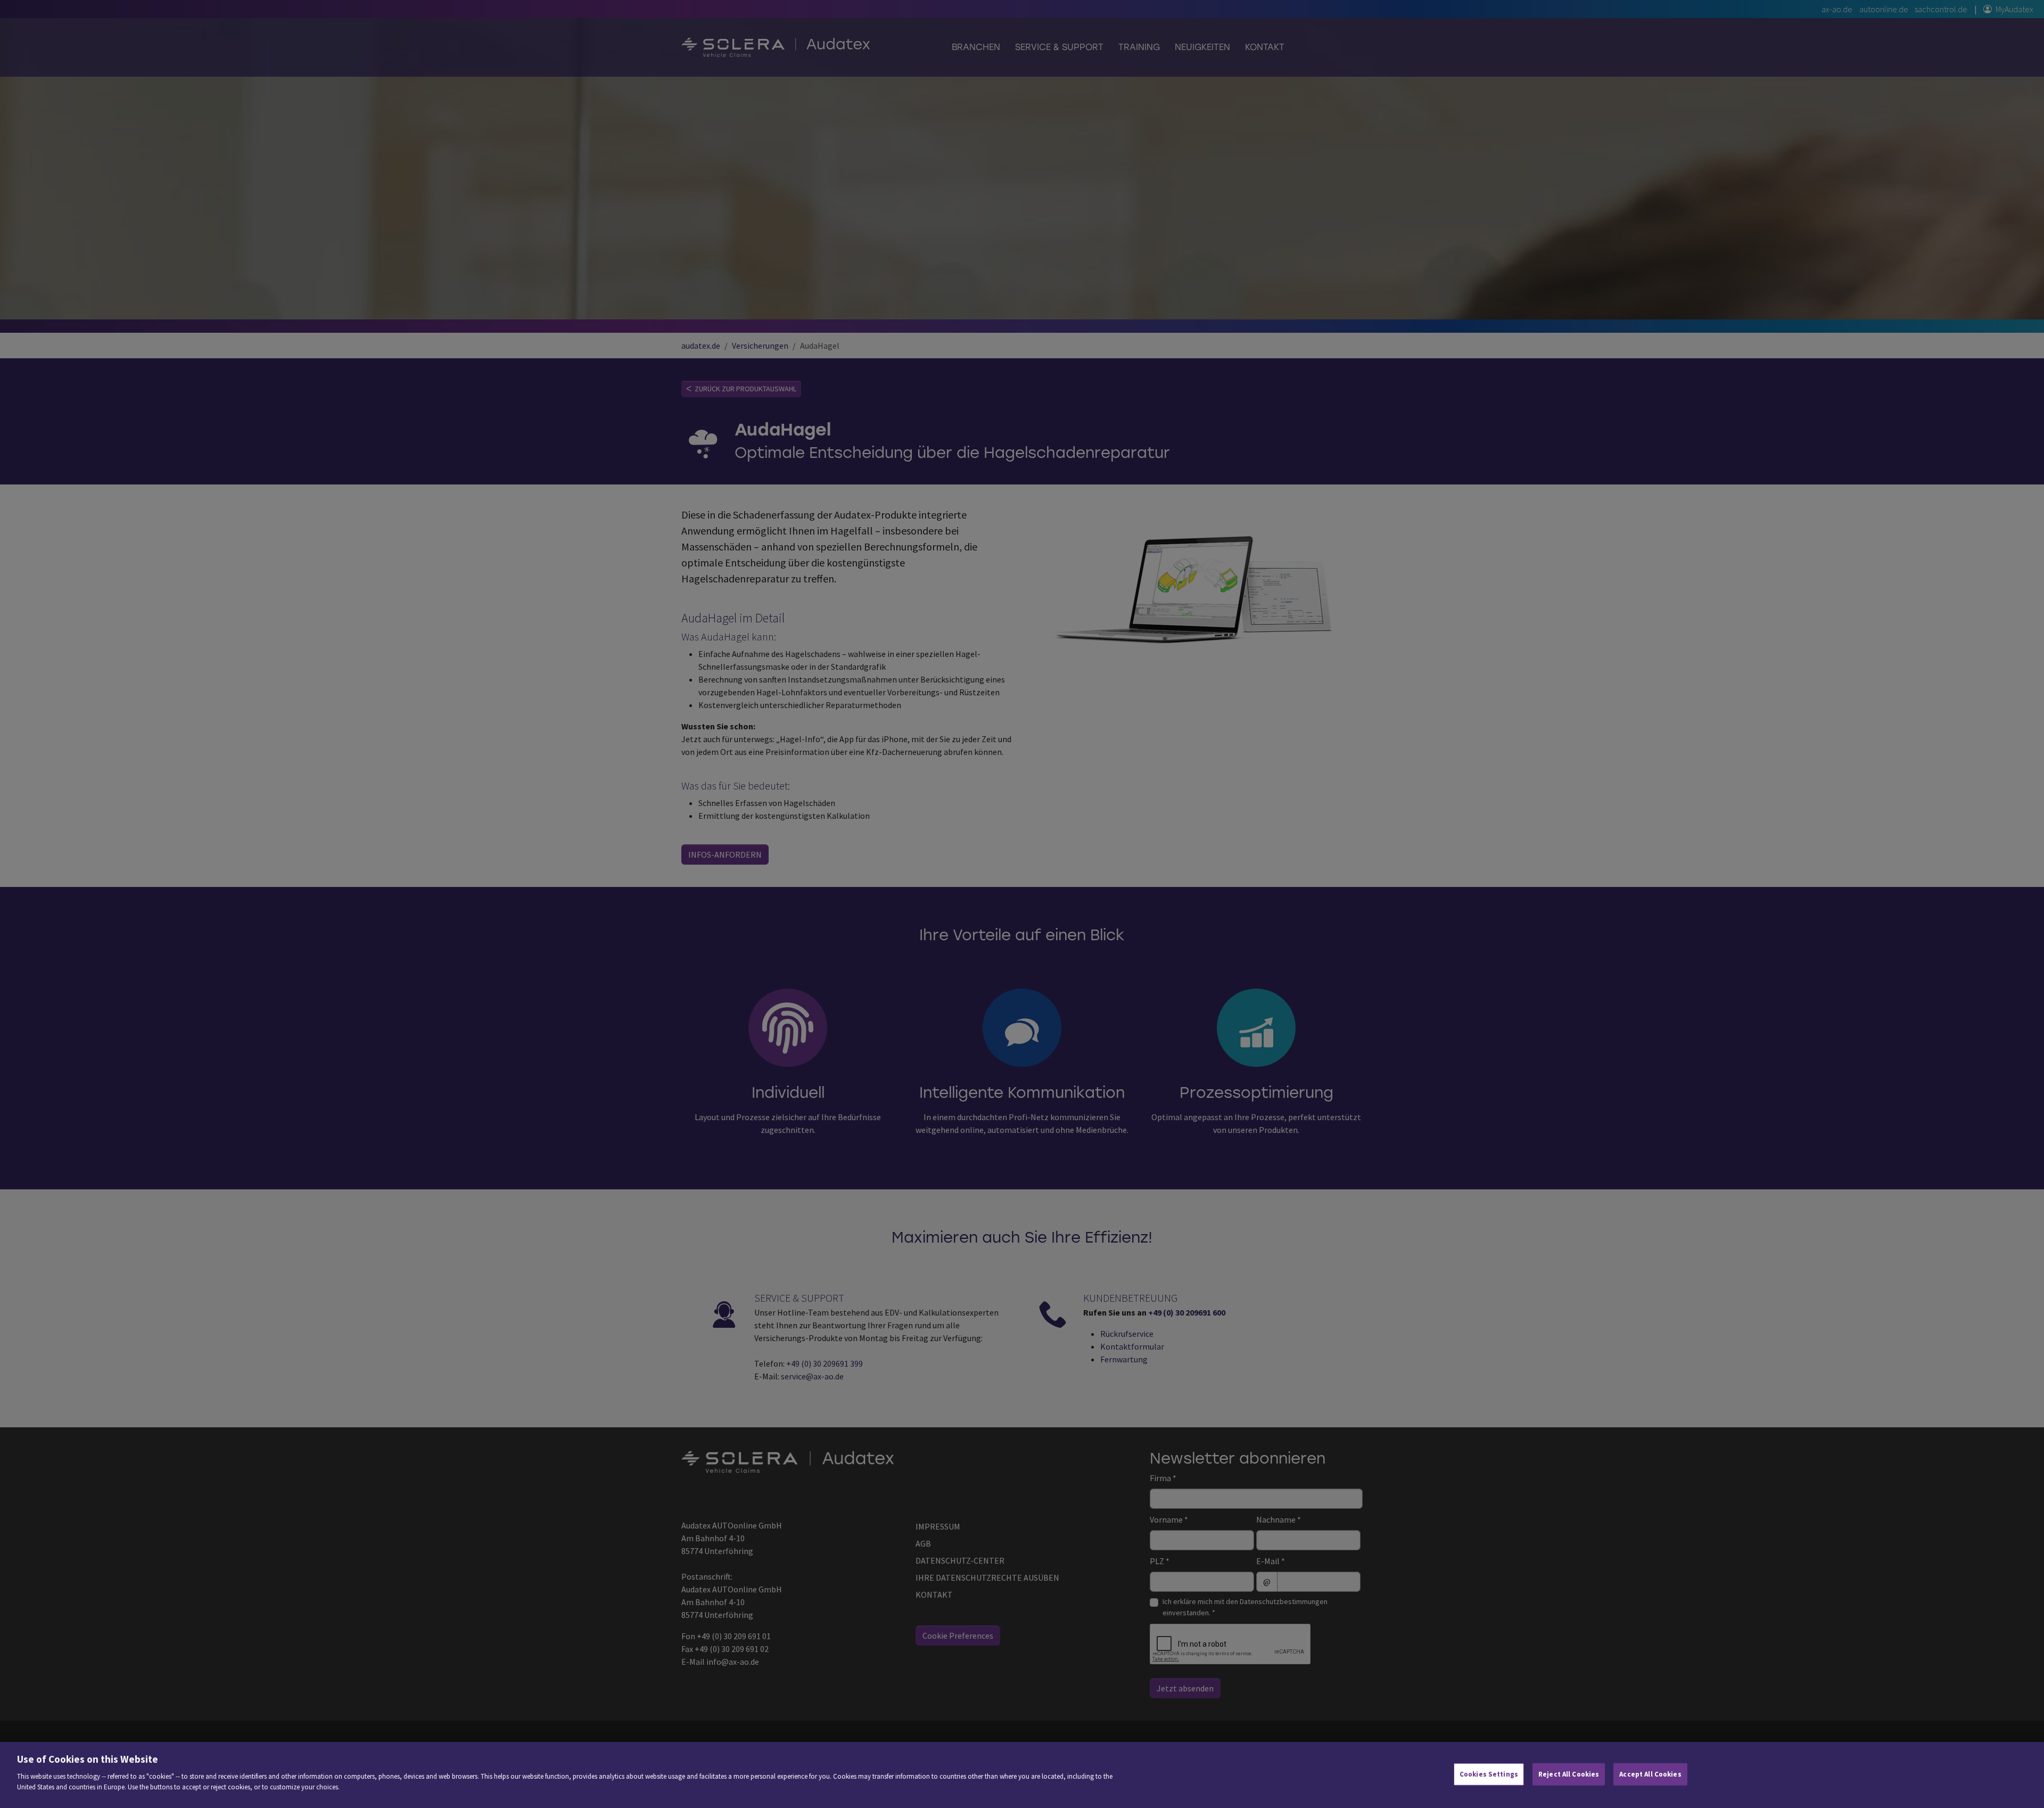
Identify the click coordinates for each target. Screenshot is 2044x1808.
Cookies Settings (1489, 1774)
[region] (1022, 1775)
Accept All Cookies (1650, 1774)
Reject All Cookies (1569, 1774)
